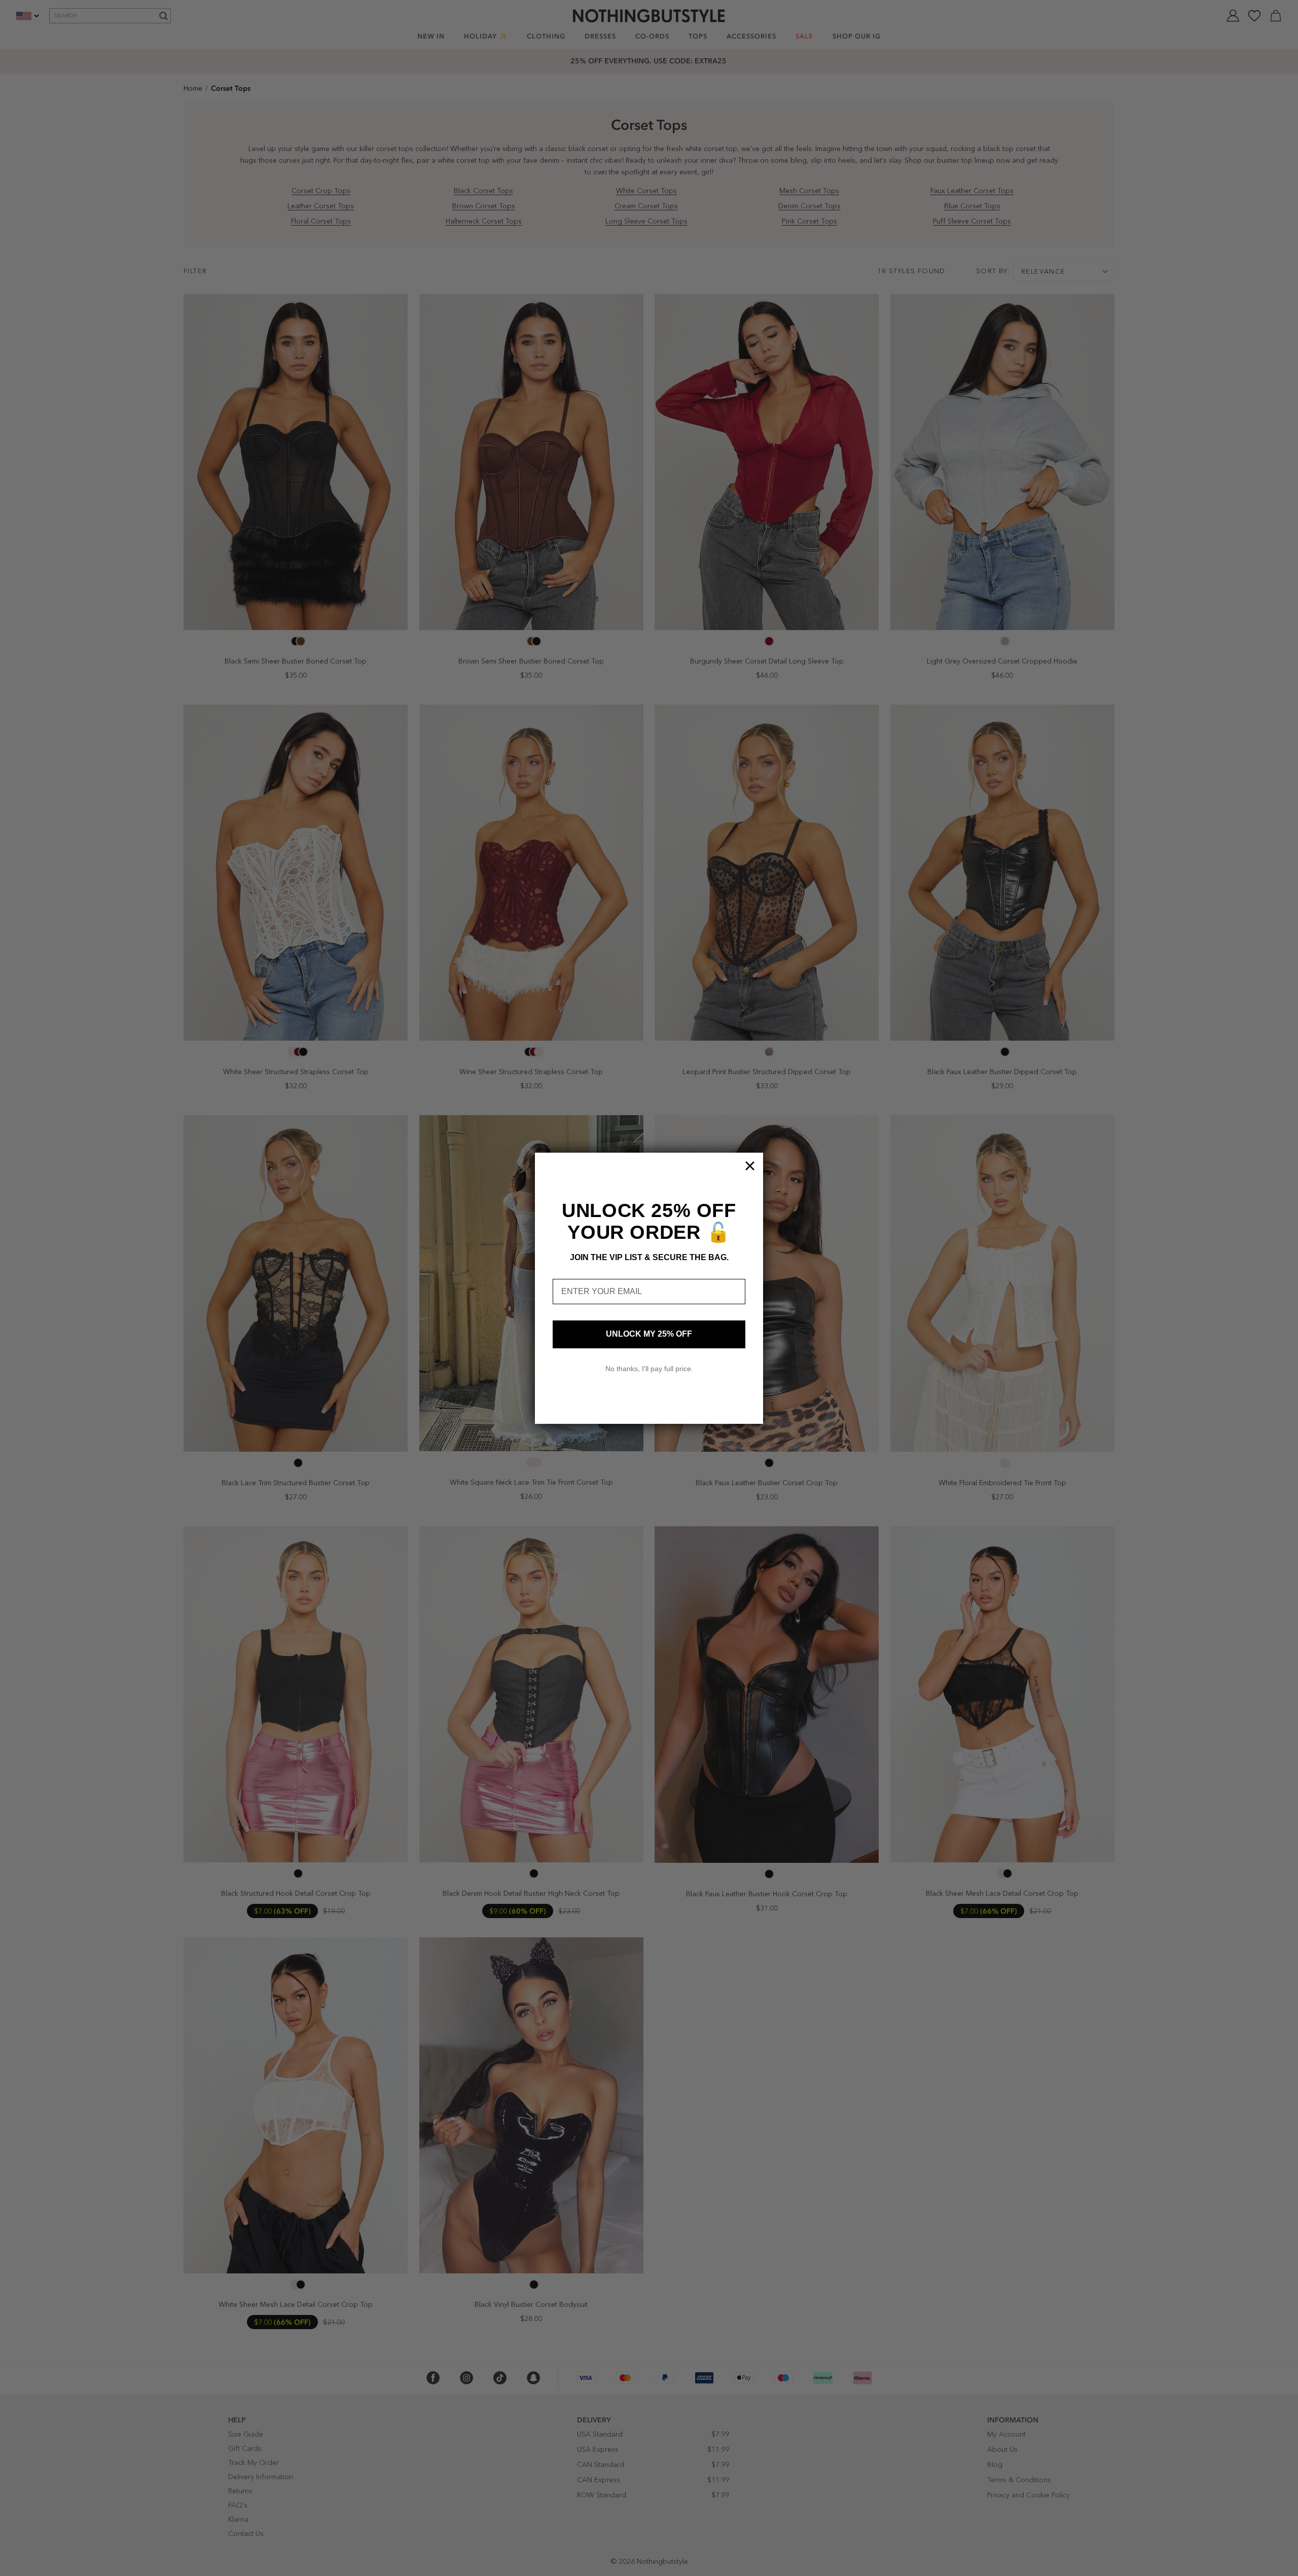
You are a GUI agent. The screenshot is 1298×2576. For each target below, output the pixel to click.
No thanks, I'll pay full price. (649, 1369)
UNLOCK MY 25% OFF (649, 1334)
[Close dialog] (750, 1166)
